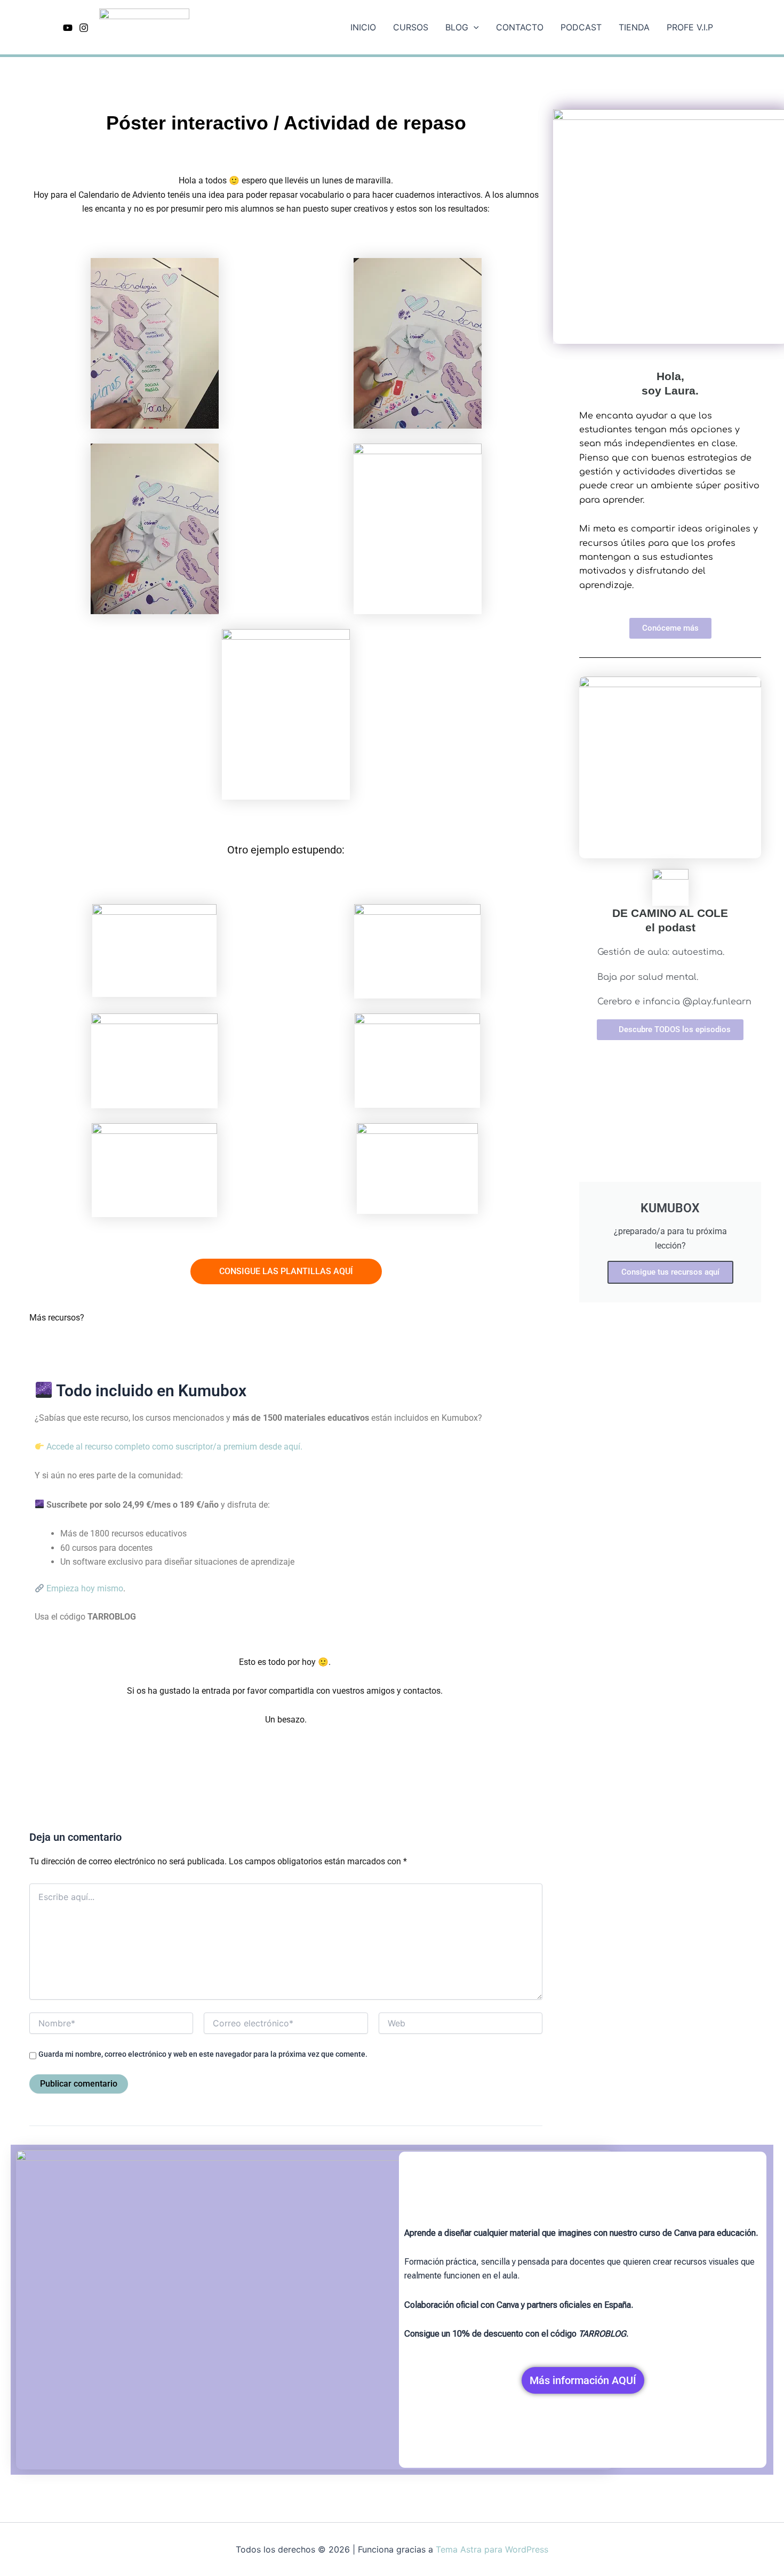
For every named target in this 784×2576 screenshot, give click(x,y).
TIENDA (634, 27)
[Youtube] (68, 28)
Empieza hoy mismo (84, 1588)
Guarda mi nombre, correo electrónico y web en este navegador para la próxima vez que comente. (203, 2054)
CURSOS (411, 27)
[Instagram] (84, 28)
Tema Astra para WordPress (492, 2549)
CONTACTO (520, 27)
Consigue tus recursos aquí (670, 1272)
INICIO (363, 27)
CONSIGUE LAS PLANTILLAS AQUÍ (286, 1271)
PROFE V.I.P (690, 27)
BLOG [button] (457, 27)
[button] (474, 27)
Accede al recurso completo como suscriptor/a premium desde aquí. (173, 1447)
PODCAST (581, 27)
